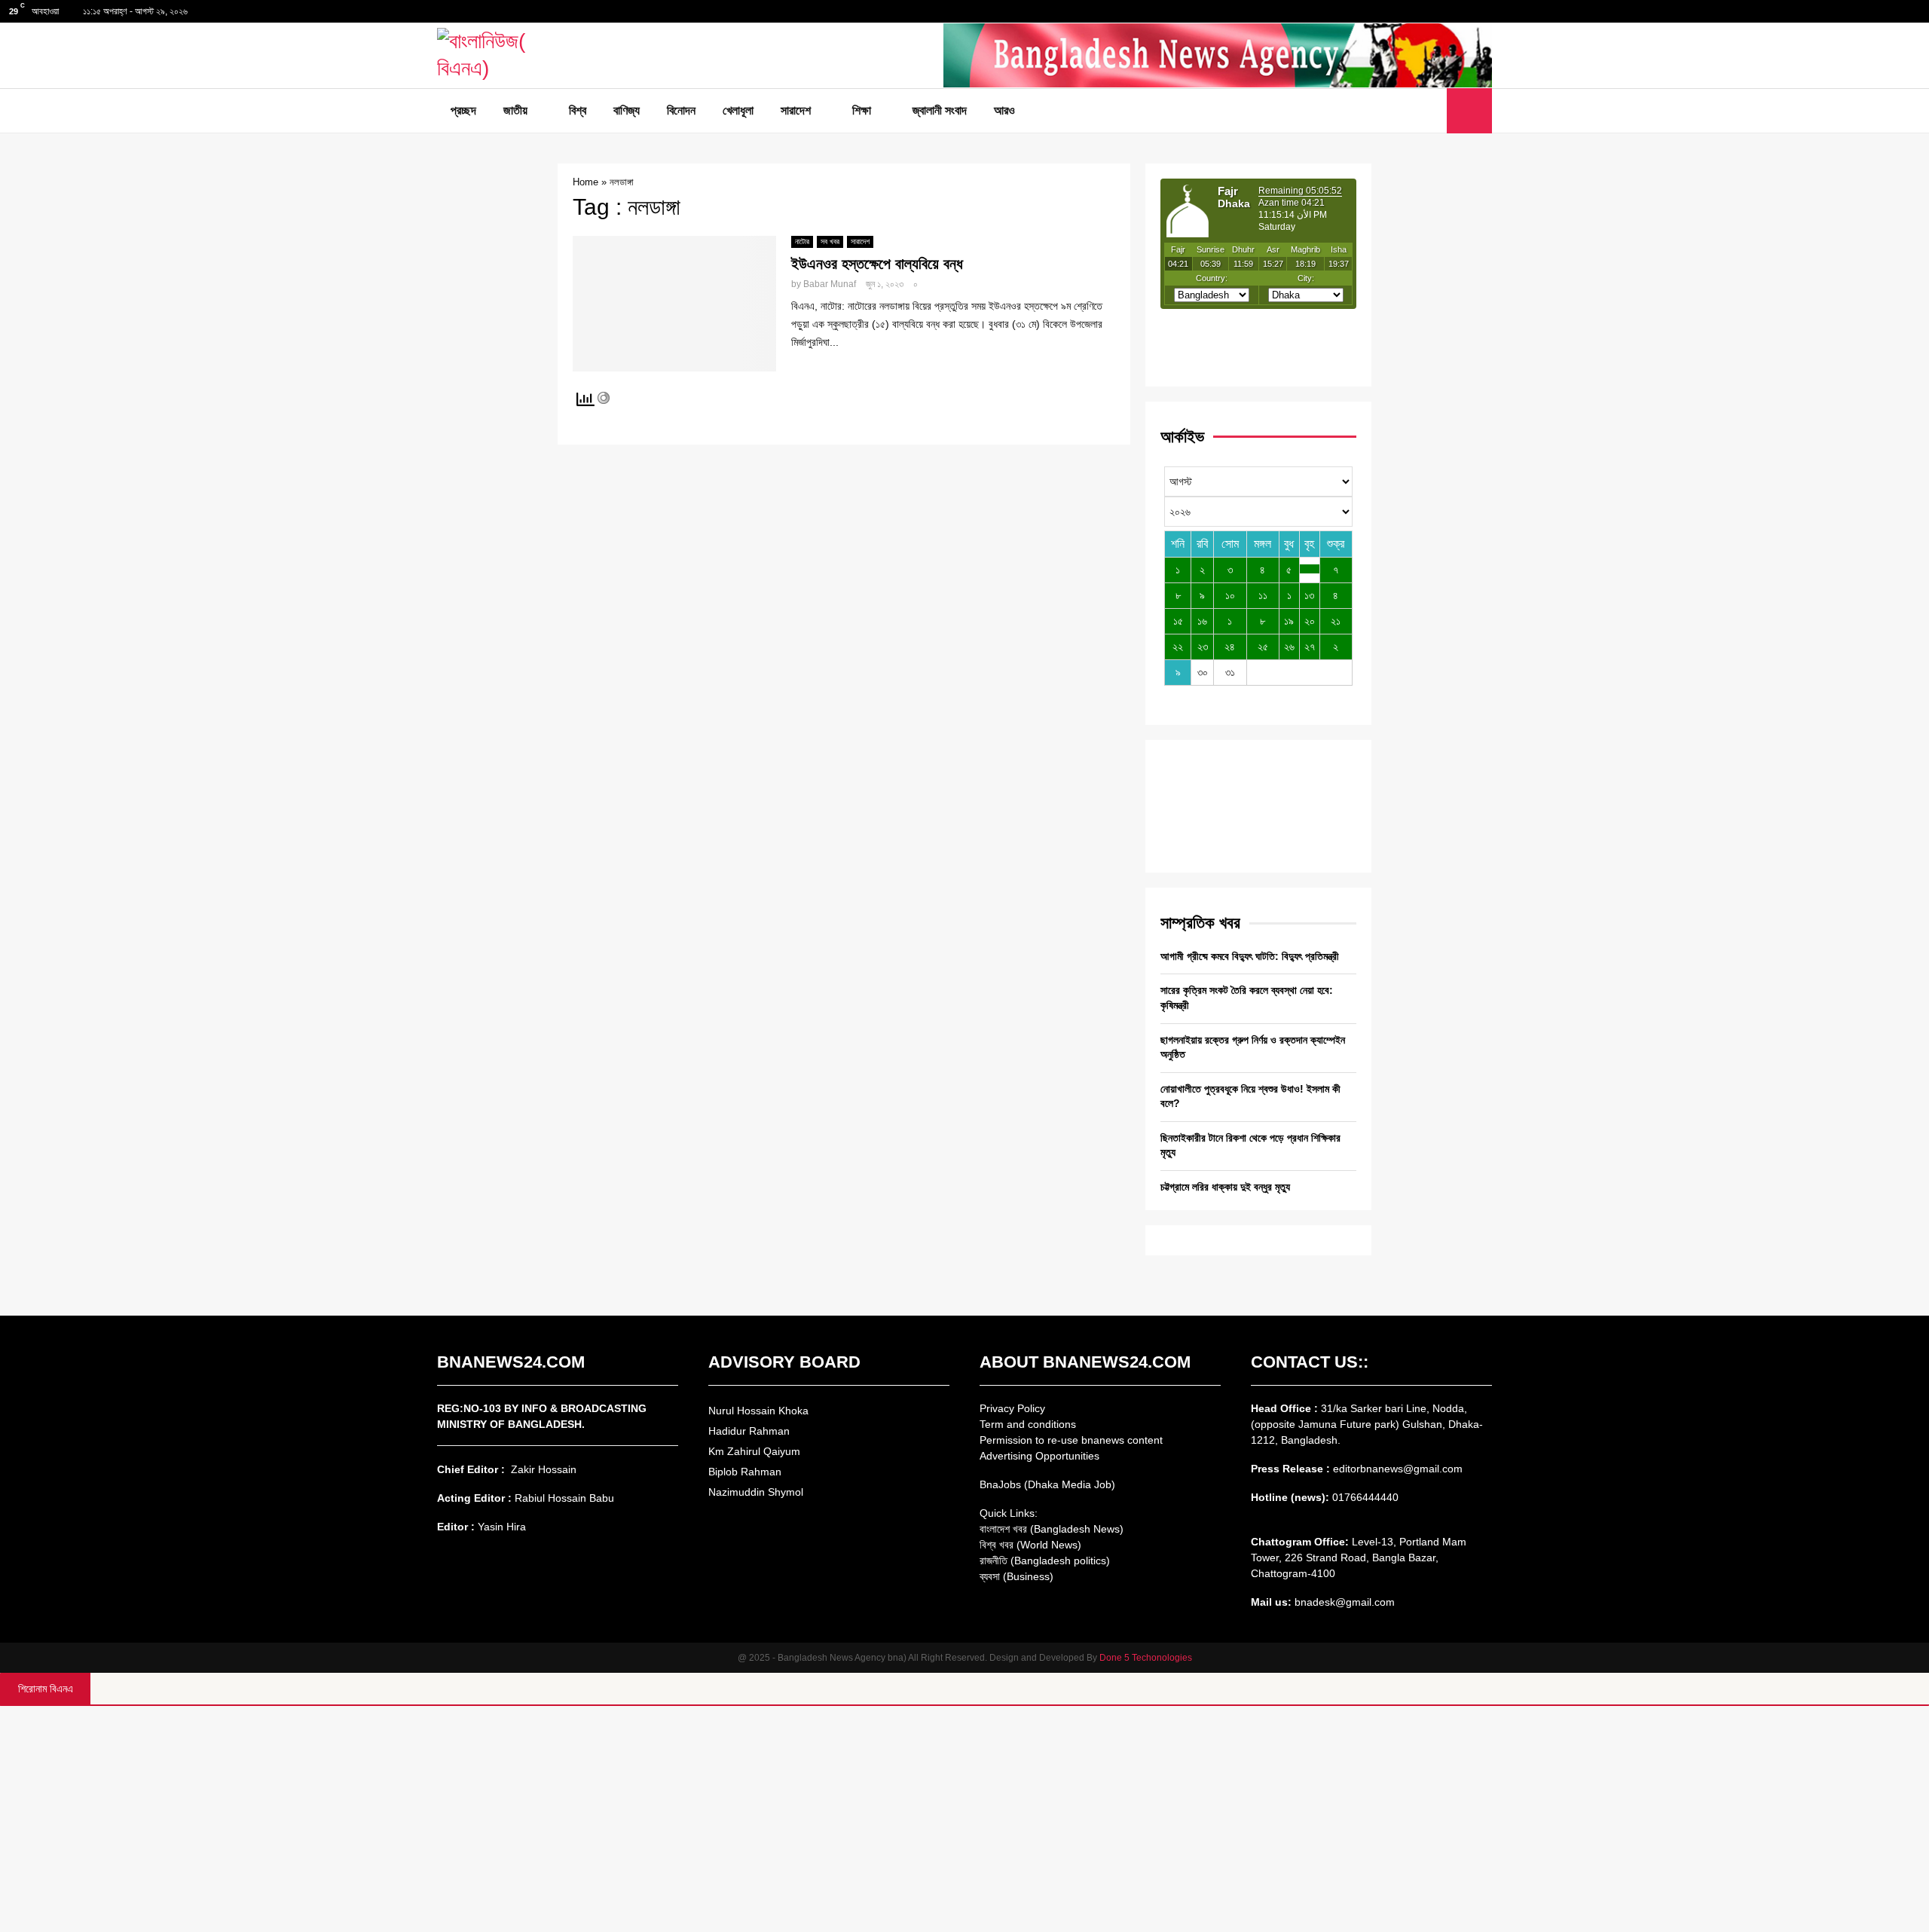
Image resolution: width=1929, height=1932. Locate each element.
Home (585, 182)
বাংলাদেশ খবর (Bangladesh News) (1052, 1529)
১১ (1263, 595)
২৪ (1230, 647)
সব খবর (830, 241)
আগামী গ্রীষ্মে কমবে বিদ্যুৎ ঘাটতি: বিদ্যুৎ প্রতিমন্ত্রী (1250, 956)
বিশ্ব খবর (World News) (1030, 1545)
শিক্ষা (862, 110)
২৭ (1310, 647)
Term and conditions (1028, 1424)
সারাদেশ (796, 110)
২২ (1178, 647)
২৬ (1289, 647)
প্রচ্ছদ (463, 110)
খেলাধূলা (738, 110)
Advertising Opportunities (1039, 1456)
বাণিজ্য (627, 110)
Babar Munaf (830, 284)
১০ (1230, 595)
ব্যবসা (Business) (1016, 1576)
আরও (1004, 110)
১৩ (1309, 595)
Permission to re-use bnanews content (1071, 1440)
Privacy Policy (1012, 1408)
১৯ (1289, 621)
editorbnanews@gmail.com (1398, 1469)
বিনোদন (681, 110)
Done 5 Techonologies (1146, 1658)
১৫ (1178, 621)
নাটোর (802, 241)
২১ (1336, 621)
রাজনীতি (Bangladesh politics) (1045, 1561)
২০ (1310, 621)
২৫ (1263, 647)
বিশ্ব (578, 110)
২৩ (1203, 647)
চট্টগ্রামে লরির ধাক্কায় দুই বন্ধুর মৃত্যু (1225, 1187)
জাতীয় (515, 110)
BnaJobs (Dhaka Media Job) (1047, 1484)
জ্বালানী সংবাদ (940, 110)
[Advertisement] (964, 1819)
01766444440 (1365, 1497)
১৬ (1202, 621)
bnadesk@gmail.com (1343, 1602)
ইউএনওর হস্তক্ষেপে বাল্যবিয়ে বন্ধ (877, 264)
